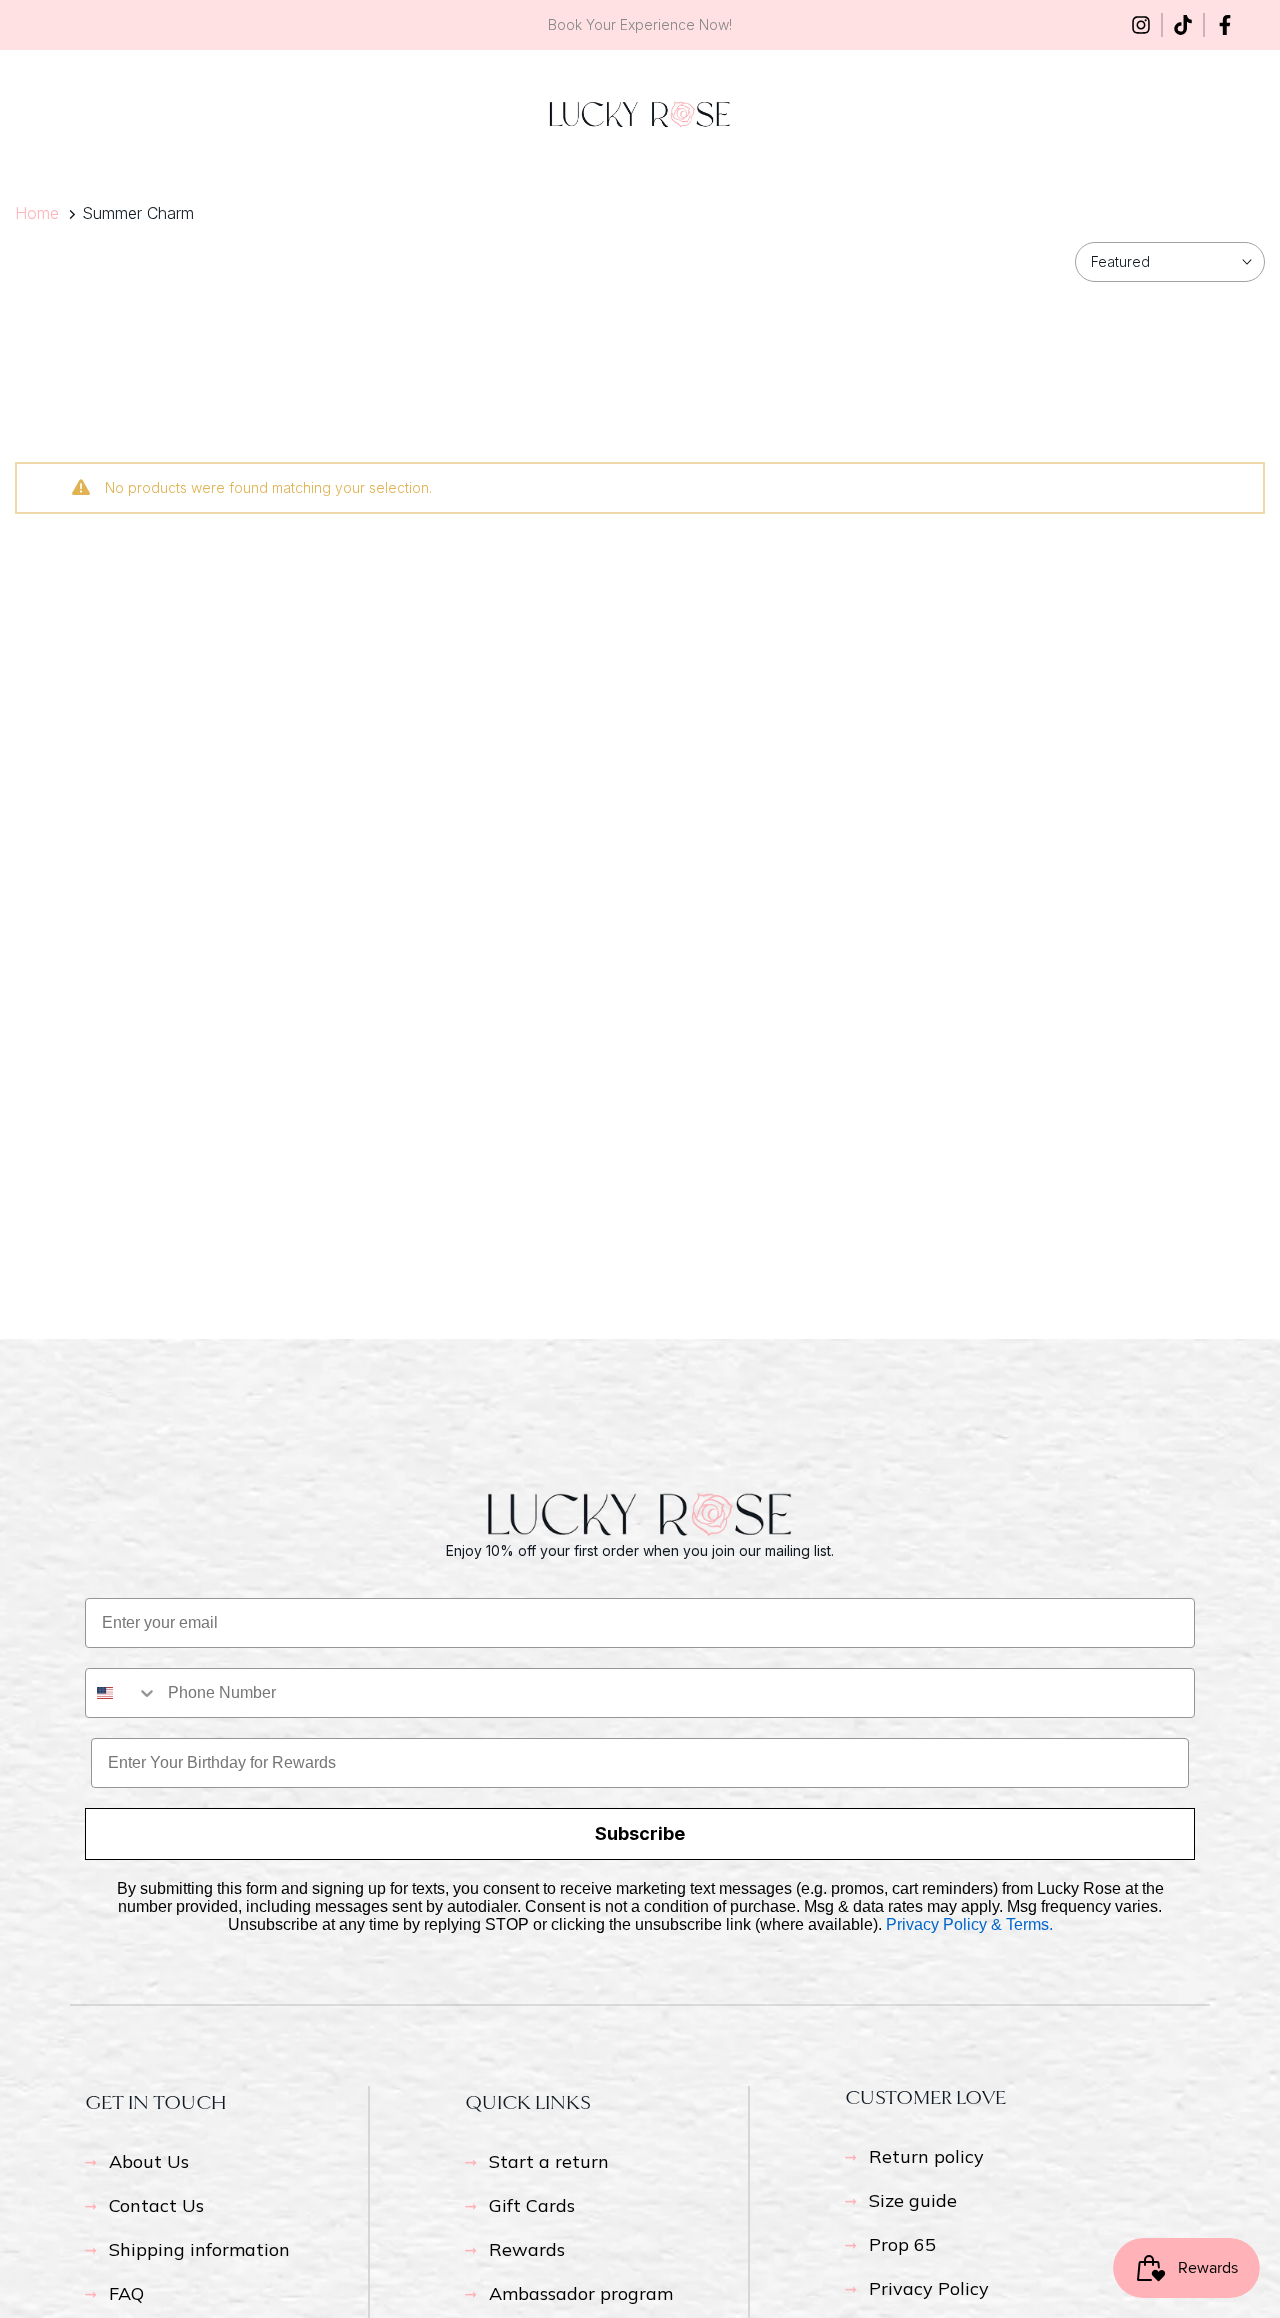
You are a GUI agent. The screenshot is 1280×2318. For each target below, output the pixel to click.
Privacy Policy (929, 2288)
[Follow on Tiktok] (1183, 25)
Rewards (527, 2249)
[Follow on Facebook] (1225, 25)
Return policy (926, 2156)
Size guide (913, 2200)
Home (37, 213)
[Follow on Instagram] (1141, 25)
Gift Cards (532, 2205)
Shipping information (199, 2249)
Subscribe (640, 1833)
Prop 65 (902, 2244)
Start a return (549, 2161)
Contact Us (156, 2205)
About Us (149, 2161)
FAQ (126, 2293)
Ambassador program (581, 2293)
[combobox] (122, 1693)
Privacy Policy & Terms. (969, 1924)
